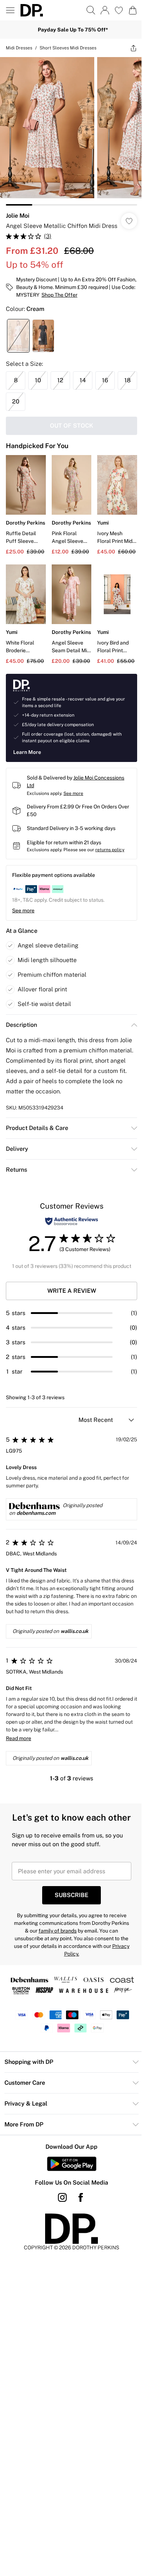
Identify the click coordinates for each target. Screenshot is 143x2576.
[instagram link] (62, 2197)
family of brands (58, 1931)
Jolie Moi (18, 216)
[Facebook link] (81, 2197)
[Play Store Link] (72, 2164)
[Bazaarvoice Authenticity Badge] (71, 1221)
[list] (71, 131)
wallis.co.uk (74, 1631)
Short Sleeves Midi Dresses (68, 48)
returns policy (110, 850)
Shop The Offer (59, 295)
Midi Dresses (19, 48)
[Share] (133, 48)
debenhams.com (36, 1513)
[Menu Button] (10, 10)
